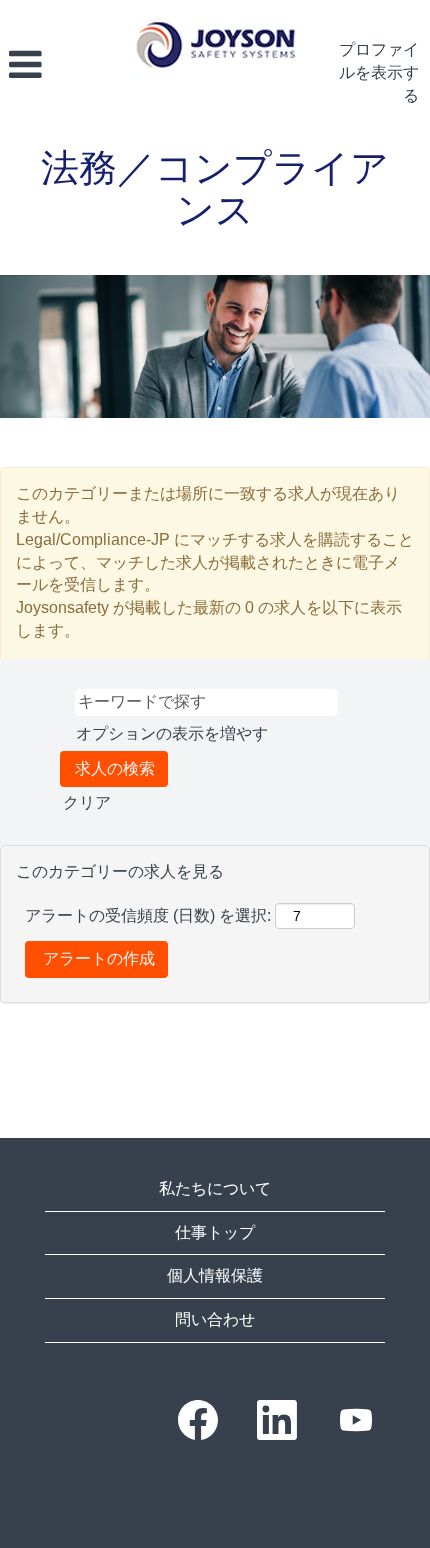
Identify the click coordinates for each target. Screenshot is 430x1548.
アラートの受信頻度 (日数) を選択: (148, 915)
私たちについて (215, 1188)
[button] (60, 65)
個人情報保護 (215, 1275)
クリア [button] (87, 802)
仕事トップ (215, 1232)
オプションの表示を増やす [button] (172, 733)
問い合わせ (215, 1319)
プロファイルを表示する (379, 72)
